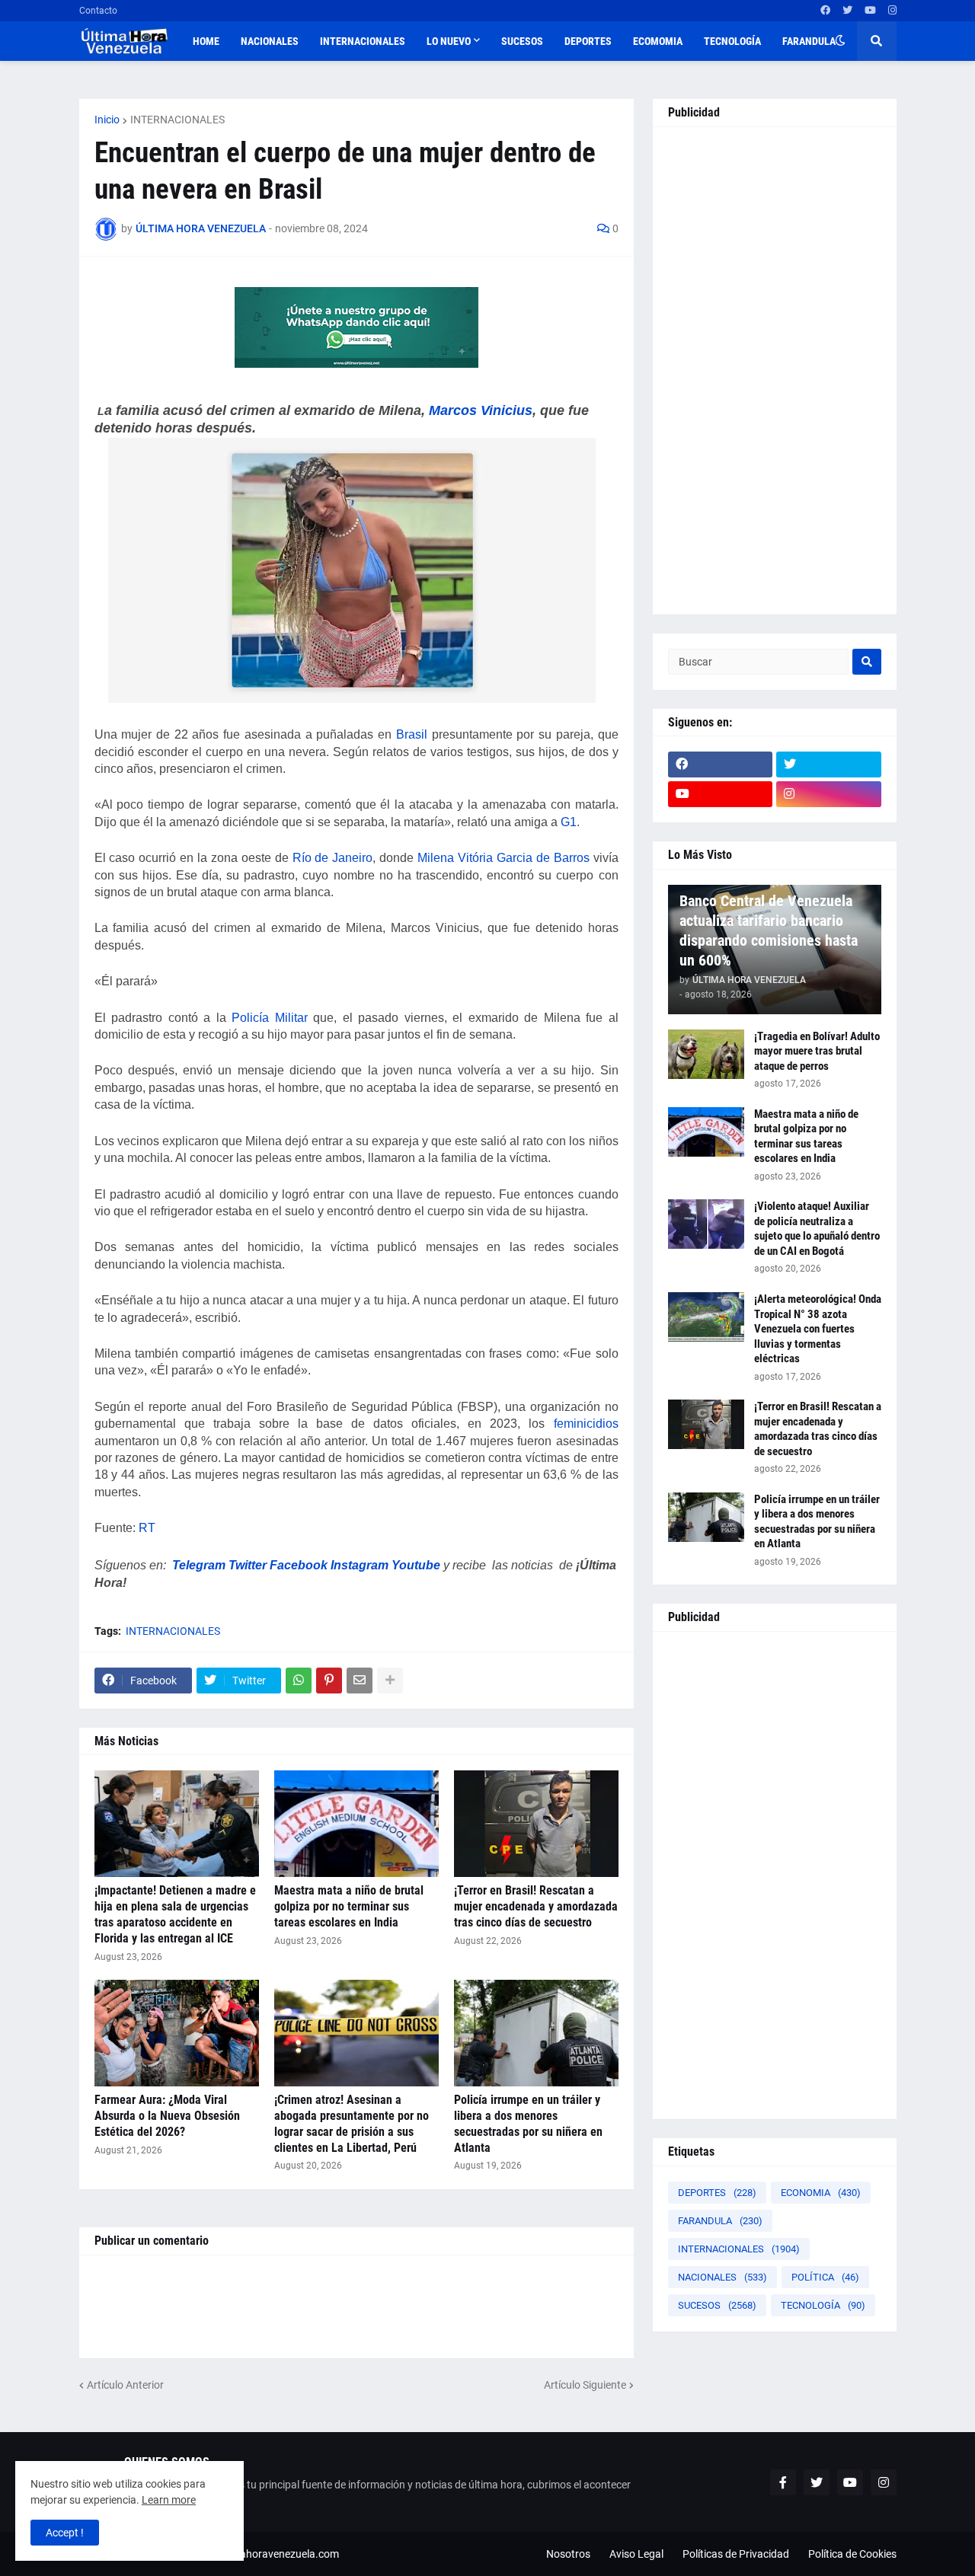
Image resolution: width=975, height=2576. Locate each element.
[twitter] (847, 11)
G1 (569, 822)
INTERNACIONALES (177, 120)
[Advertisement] (775, 371)
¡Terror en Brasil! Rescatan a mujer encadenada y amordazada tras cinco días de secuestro (536, 1906)
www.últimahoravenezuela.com (264, 2554)
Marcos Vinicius (481, 410)
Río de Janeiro (333, 858)
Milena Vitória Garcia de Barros (503, 858)
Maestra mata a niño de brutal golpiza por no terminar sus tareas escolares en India (349, 1906)
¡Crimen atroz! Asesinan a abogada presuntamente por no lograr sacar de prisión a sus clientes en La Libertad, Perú (352, 2123)
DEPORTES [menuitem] (588, 41)
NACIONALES (722, 2277)
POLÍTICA (825, 2277)
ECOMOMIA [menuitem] (658, 41)
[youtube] (870, 11)
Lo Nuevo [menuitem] (449, 41)
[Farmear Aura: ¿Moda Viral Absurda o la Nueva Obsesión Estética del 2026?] (177, 2033)
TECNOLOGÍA (823, 2305)
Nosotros (568, 2554)
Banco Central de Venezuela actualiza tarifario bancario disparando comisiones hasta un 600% (769, 930)
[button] (840, 41)
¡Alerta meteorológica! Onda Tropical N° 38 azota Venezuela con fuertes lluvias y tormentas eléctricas (818, 1329)
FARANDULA (720, 2221)
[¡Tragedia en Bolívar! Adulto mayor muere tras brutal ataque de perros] (706, 1054)
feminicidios (586, 1424)
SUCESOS (717, 2305)
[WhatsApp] (299, 1681)
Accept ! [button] (65, 2533)
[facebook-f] (783, 2482)
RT (147, 1528)
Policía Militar (270, 1018)
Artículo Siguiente (585, 2385)
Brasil (412, 734)
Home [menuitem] (206, 41)
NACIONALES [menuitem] (270, 41)
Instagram (360, 1565)
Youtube (416, 1565)
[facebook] (825, 11)
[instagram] (892, 11)
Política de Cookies (852, 2554)
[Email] (360, 1681)
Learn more (169, 2500)
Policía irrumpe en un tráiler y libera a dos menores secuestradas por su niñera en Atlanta (528, 2123)
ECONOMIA (821, 2193)
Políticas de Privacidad (736, 2554)
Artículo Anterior (125, 2385)
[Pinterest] (329, 1681)
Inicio (107, 120)
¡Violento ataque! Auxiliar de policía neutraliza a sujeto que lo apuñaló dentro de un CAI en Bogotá (817, 1229)
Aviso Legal (636, 2554)
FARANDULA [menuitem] (809, 41)
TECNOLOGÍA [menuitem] (732, 41)
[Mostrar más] (390, 1681)
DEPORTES (717, 2193)
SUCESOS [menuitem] (522, 41)
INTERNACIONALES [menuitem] (363, 41)
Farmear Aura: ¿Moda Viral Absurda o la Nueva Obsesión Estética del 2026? (167, 2116)
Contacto (98, 11)
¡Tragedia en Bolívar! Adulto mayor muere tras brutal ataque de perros (817, 1051)
